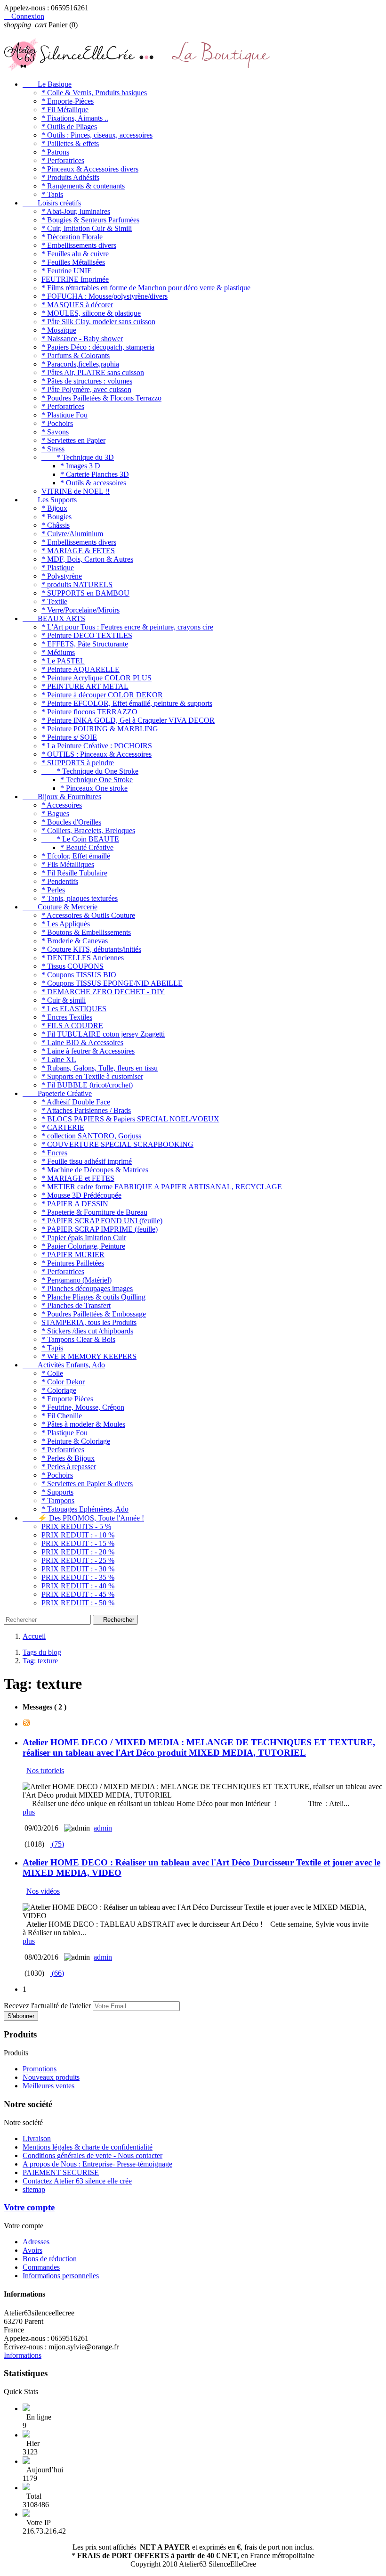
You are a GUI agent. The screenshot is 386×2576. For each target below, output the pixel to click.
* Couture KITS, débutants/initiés (91, 949)
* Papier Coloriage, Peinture (83, 1246)
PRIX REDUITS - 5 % (76, 1526)
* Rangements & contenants (83, 186)
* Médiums (58, 652)
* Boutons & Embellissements (86, 932)
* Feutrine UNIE (67, 271)
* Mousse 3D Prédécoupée (81, 1195)
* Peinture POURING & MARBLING (100, 729)
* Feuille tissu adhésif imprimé (87, 1161)
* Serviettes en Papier (73, 440)
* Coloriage (59, 1390)
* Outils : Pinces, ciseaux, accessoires (97, 135)
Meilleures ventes (48, 2086)
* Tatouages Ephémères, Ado (85, 1509)
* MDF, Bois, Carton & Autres (87, 559)
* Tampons (58, 1501)
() (57, 1844)
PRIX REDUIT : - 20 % (78, 1552)
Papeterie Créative (57, 1093)
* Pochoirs (57, 423)
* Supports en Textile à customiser (92, 1076)
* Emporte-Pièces (68, 101)
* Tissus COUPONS (72, 966)
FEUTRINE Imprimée (75, 279)
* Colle (52, 1373)
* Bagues (55, 814)
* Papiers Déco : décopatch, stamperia (98, 347)
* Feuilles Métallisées (73, 262)
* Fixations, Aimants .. (75, 118)
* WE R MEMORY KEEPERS (89, 1356)
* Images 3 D (80, 466)
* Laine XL (59, 1059)
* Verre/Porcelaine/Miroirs (80, 610)
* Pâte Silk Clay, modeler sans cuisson (98, 322)
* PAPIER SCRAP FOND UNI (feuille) (102, 1221)
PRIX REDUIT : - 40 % (78, 1586)
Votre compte (29, 2207)
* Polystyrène (62, 576)
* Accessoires (62, 805)
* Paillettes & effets (70, 143)
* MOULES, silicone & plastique (91, 313)
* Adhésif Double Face (76, 1102)
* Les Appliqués (66, 924)
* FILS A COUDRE (72, 1026)
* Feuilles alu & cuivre (75, 254)
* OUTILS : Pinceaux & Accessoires (96, 754)
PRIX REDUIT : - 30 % (78, 1569)
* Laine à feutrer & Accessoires (88, 1051)
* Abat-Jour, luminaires (76, 211)
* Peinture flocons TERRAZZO (89, 712)
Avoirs (32, 2250)
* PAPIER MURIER (73, 1255)
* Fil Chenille (62, 1416)
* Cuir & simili (64, 1000)
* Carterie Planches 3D (95, 474)
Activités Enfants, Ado (64, 1365)
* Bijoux (54, 508)
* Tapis (52, 194)
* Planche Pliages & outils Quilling (93, 1297)
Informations (23, 2355)
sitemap (34, 2189)
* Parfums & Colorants (76, 356)
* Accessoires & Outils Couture (88, 915)
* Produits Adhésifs (70, 177)
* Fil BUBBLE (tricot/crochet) (87, 1085)
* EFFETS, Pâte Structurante (85, 644)
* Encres (54, 1153)
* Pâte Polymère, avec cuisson (86, 389)
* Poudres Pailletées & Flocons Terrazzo (101, 398)
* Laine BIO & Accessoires (82, 1043)
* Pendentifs (60, 881)
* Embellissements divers (79, 245)
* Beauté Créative (87, 847)
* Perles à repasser (69, 1467)
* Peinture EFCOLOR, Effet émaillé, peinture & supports (127, 703)
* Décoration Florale (72, 237)
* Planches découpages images (87, 1288)
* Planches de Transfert (76, 1305)
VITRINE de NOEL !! (76, 491)
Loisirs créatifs (52, 203)
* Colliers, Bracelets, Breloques (88, 830)
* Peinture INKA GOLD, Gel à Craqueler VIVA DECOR (128, 720)
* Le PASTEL (63, 661)
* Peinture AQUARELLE (80, 669)
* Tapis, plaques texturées (80, 898)
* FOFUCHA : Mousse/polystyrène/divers (105, 296)
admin (103, 1828)
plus (29, 1812)
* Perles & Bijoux (68, 1458)
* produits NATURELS (77, 585)
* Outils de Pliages (69, 127)
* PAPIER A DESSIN (75, 1204)
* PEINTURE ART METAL (85, 686)
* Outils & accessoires (93, 483)
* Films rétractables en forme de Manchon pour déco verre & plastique (146, 288)
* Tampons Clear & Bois (78, 1339)
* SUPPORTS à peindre (78, 763)
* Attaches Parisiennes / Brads (86, 1110)
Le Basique (47, 84)
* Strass (53, 449)
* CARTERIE (63, 1127)
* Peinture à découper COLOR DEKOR (102, 695)
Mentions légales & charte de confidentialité (88, 2147)
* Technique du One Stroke (90, 771)
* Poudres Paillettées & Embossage (94, 1314)
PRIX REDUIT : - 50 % (78, 1603)
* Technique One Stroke (96, 780)
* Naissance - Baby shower (82, 339)
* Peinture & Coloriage (76, 1441)
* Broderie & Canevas (75, 941)
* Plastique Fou (64, 415)
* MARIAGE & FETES (78, 551)
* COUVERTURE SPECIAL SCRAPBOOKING (117, 1144)
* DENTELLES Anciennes (83, 958)
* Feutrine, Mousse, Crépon (83, 1407)
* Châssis (56, 525)
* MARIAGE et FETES (78, 1178)
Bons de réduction (50, 2259)
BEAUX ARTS (54, 618)
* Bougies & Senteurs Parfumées (90, 220)
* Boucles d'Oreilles (71, 822)
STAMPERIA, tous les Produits (89, 1322)
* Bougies (56, 517)
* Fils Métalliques (68, 864)
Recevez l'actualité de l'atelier (47, 2006)
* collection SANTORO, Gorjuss (91, 1136)
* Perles (53, 890)
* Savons (55, 432)
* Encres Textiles (67, 1017)
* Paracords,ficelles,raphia (80, 364)
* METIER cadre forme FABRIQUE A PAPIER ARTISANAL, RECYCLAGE (162, 1187)
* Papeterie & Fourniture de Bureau (94, 1212)
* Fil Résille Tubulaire (74, 873)
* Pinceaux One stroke (94, 788)
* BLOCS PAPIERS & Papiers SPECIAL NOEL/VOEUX (130, 1119)
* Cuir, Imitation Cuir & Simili (87, 228)
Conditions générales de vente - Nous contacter (92, 2155)
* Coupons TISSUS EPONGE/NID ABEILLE (112, 983)
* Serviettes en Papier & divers (87, 1484)
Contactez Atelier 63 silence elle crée (77, 2181)
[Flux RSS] (26, 1724)
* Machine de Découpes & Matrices (95, 1170)
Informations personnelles (61, 2276)
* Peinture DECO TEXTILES (87, 635)
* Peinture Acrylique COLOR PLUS (96, 678)
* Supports (57, 1492)
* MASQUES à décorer (77, 305)
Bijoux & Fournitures (62, 797)
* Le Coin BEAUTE (80, 839)
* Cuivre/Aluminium (72, 534)
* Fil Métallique (65, 110)
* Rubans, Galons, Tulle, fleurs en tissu (100, 1068)
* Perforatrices (63, 160)
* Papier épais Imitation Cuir (84, 1238)
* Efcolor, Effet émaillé (76, 856)
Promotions (40, 2069)
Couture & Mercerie (60, 907)
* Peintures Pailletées (73, 1263)
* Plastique (58, 568)
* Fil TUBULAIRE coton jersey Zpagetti (103, 1034)
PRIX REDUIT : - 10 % (78, 1535)
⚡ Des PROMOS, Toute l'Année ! (83, 1518)
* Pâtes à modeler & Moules (83, 1424)
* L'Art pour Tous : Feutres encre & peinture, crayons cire (127, 627)
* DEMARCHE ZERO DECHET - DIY (103, 992)
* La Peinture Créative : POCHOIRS (97, 746)
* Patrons (55, 152)
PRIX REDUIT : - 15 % (78, 1543)
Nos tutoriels (45, 1770)
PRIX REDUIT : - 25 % (78, 1560)
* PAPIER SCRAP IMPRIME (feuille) (100, 1229)
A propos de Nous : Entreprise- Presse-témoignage (97, 2164)
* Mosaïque (59, 330)
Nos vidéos (43, 1891)
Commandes (41, 2267)
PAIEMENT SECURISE (61, 2172)
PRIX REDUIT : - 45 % (78, 1594)
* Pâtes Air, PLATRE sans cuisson (93, 372)
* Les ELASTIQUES (74, 1009)
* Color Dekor (63, 1382)
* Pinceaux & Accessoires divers (90, 169)
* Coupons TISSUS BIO (79, 975)
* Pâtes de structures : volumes (87, 381)
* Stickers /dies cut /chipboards (87, 1331)
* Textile (54, 601)
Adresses (36, 2242)
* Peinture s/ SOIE (69, 737)
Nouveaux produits (51, 2077)
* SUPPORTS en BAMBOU (85, 593)
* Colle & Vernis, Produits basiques (94, 93)
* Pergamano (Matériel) (76, 1280)
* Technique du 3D (78, 457)
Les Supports (50, 500)
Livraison (37, 2138)
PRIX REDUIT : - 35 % (78, 1577)
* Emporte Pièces (67, 1399)
